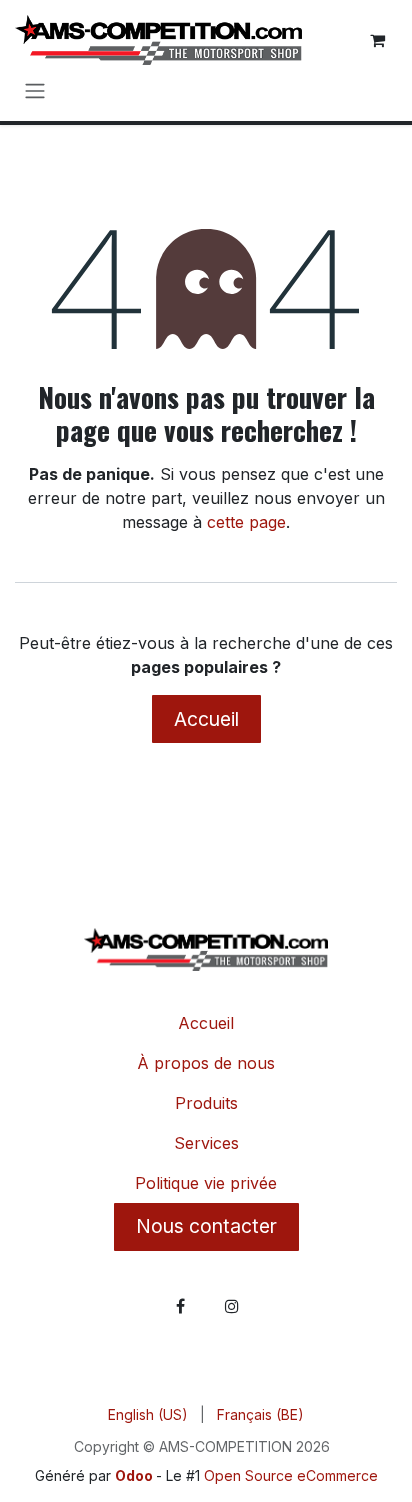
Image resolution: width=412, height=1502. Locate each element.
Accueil (206, 719)
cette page (246, 522)
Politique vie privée (206, 1183)
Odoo (135, 1475)
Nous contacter (206, 1226)
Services (206, 1143)
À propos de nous (206, 1063)
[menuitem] (148, 1414)
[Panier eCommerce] (377, 40)
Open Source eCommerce (291, 1475)
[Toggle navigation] (35, 90)
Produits (206, 1103)
